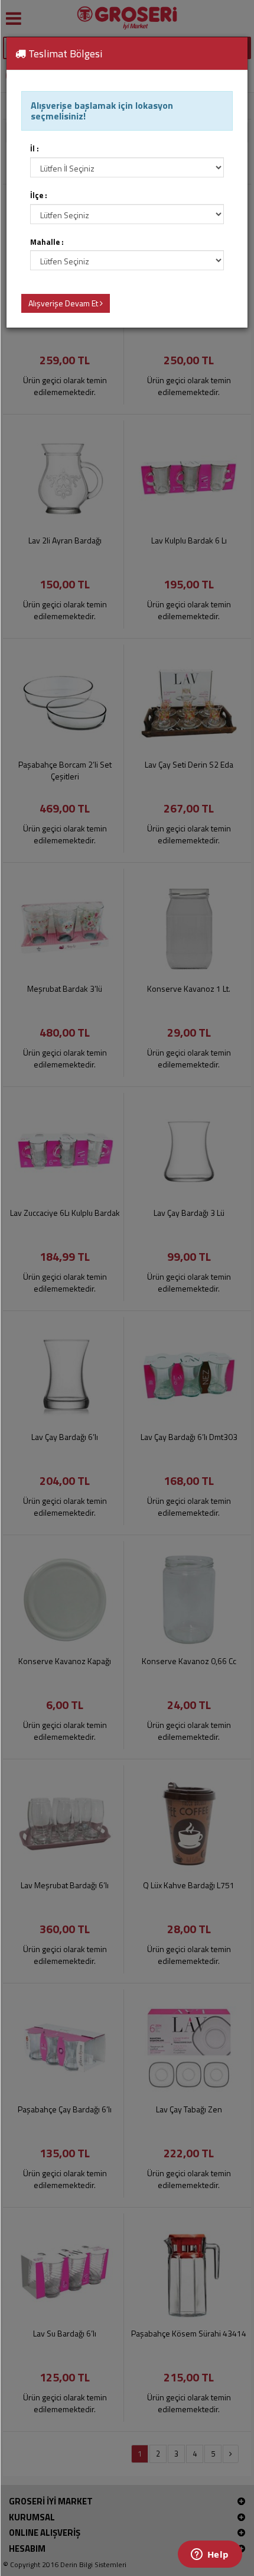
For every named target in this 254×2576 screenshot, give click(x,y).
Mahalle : (47, 242)
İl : (35, 149)
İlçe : (39, 195)
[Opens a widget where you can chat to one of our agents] (210, 2555)
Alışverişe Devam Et (64, 303)
